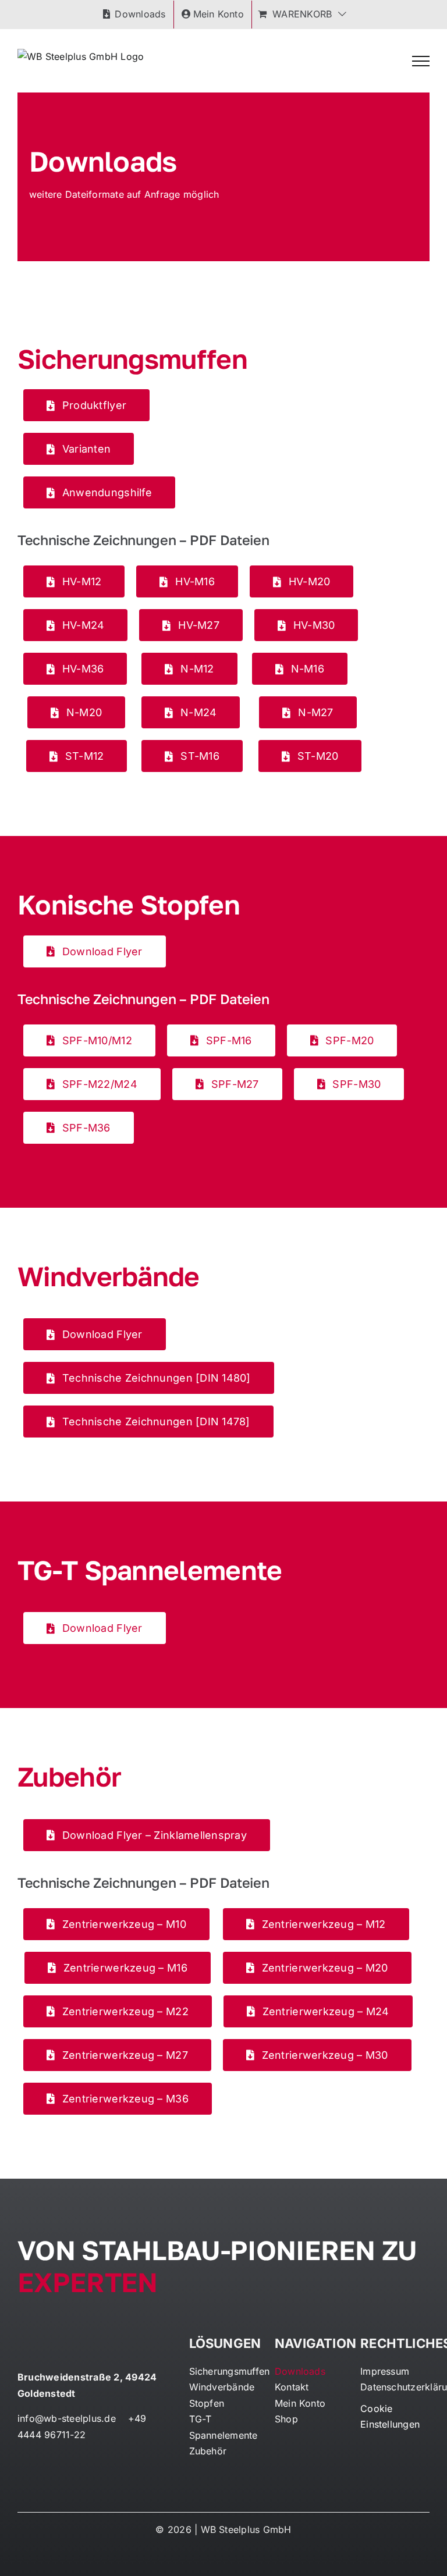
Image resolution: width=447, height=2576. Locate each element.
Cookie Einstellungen (390, 2417)
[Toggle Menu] (421, 61)
